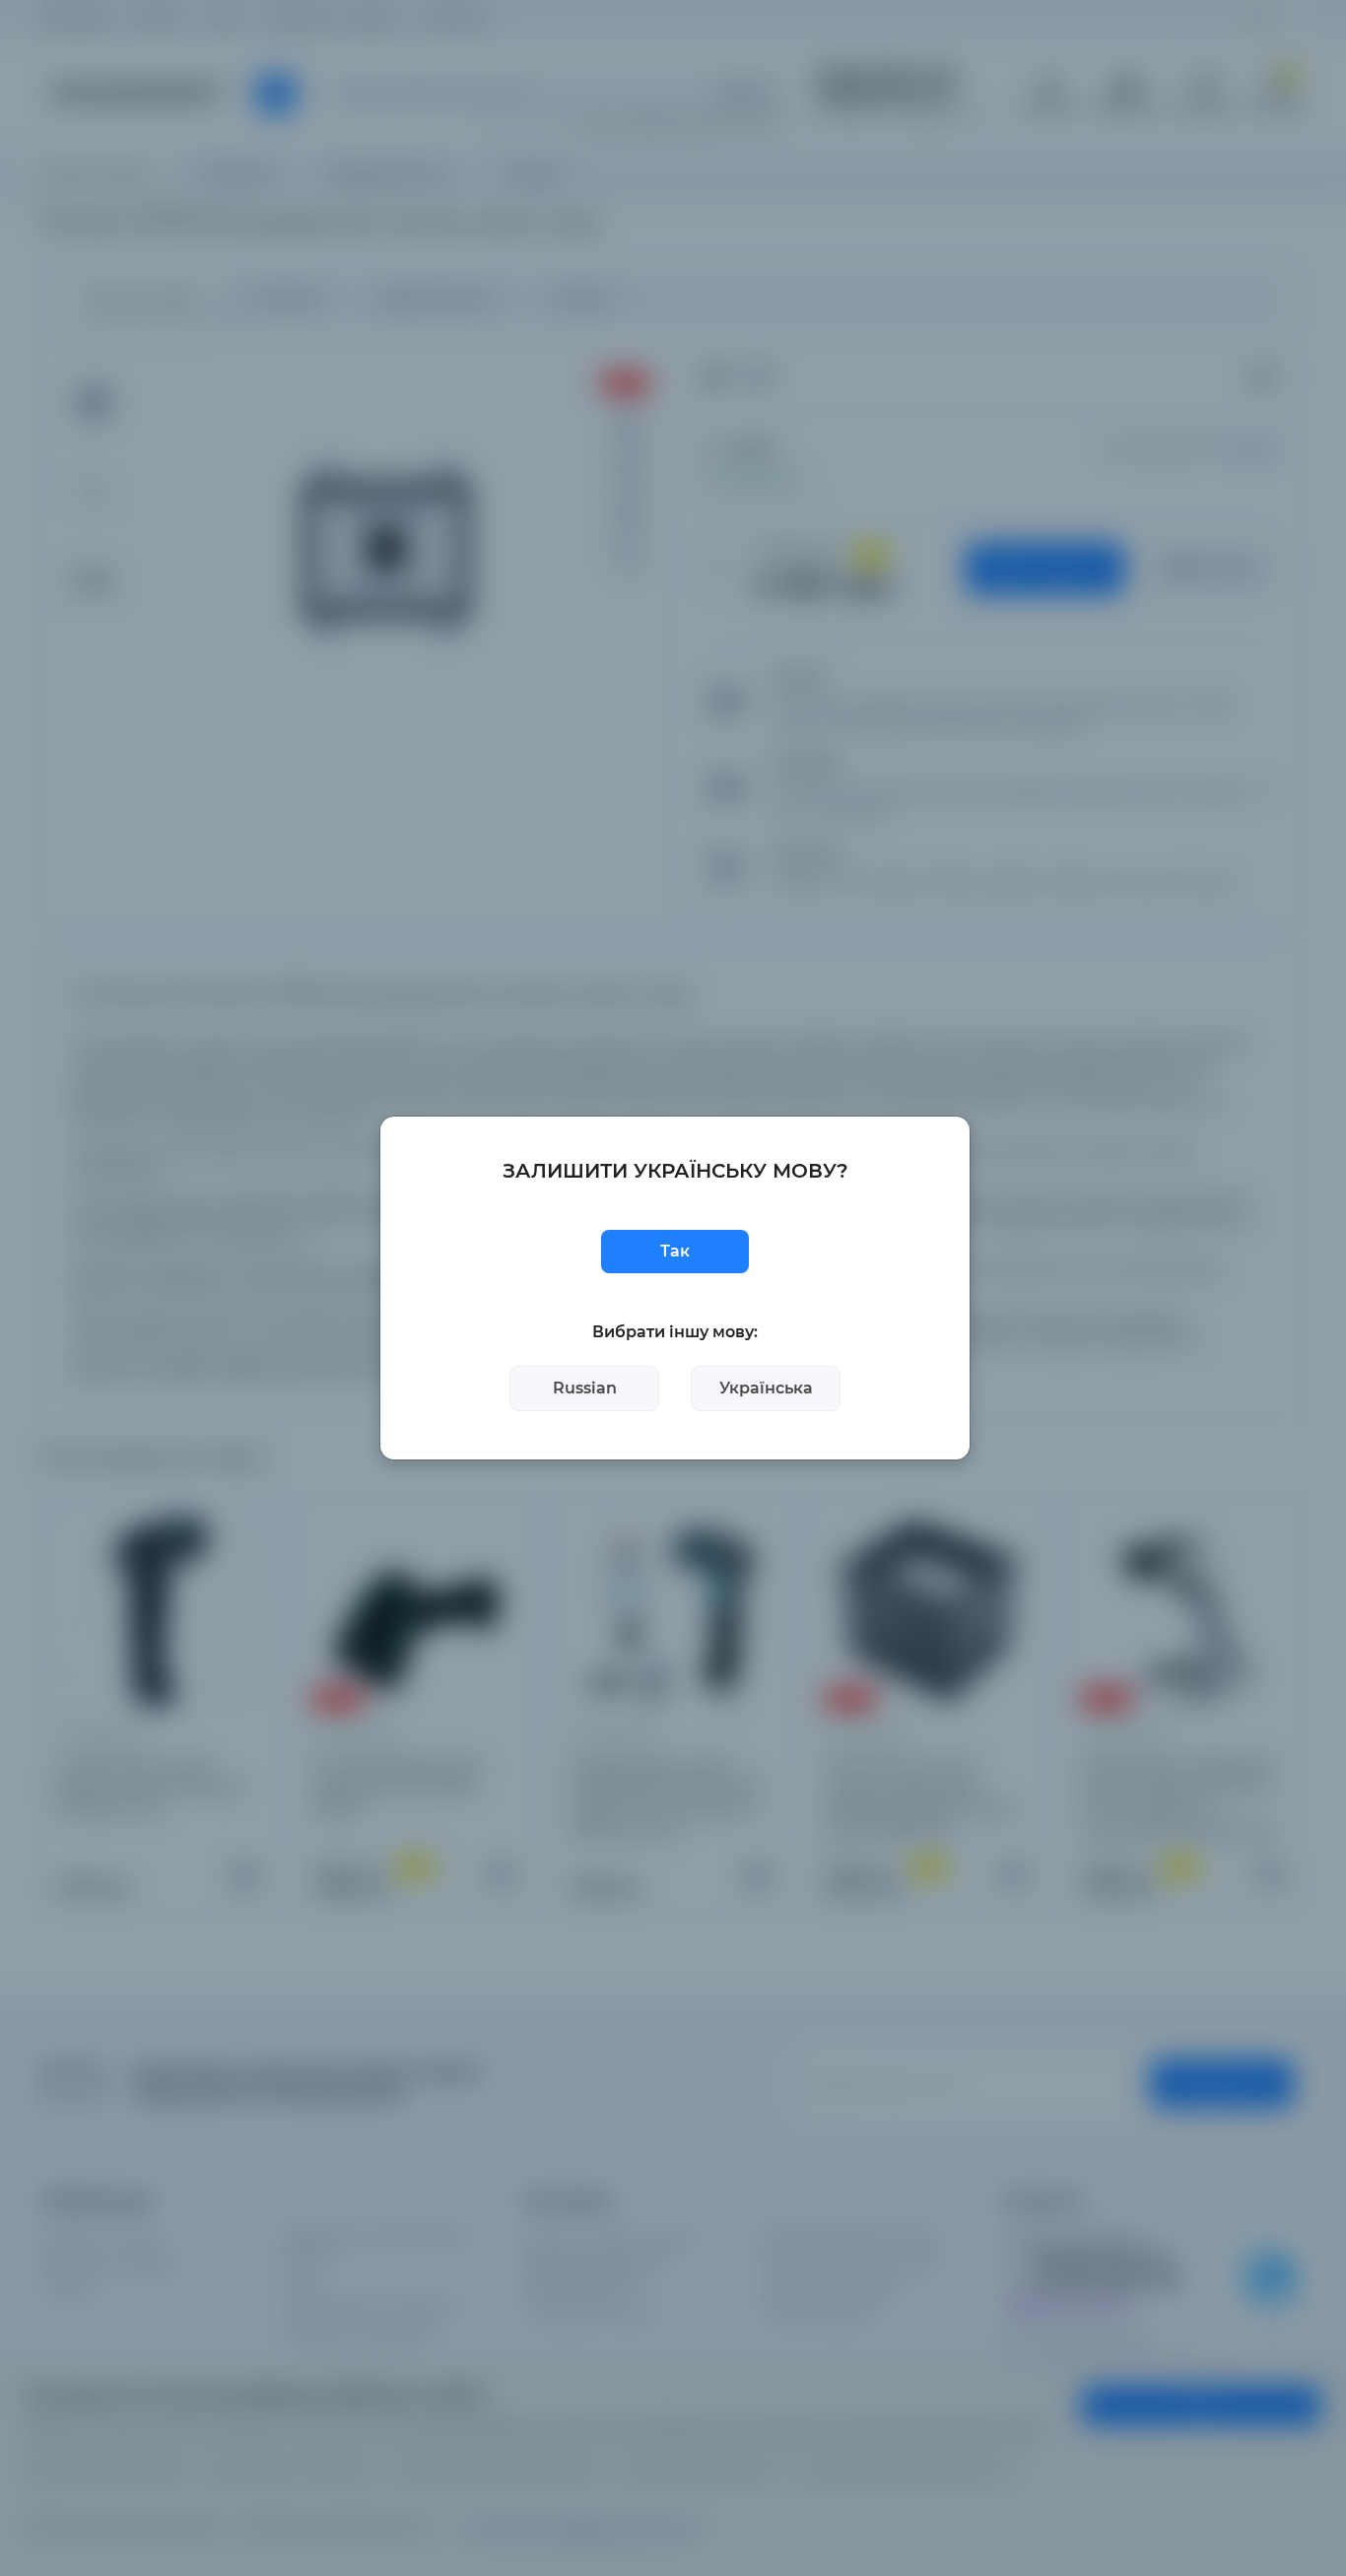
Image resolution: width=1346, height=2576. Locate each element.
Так (675, 1251)
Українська (766, 1388)
